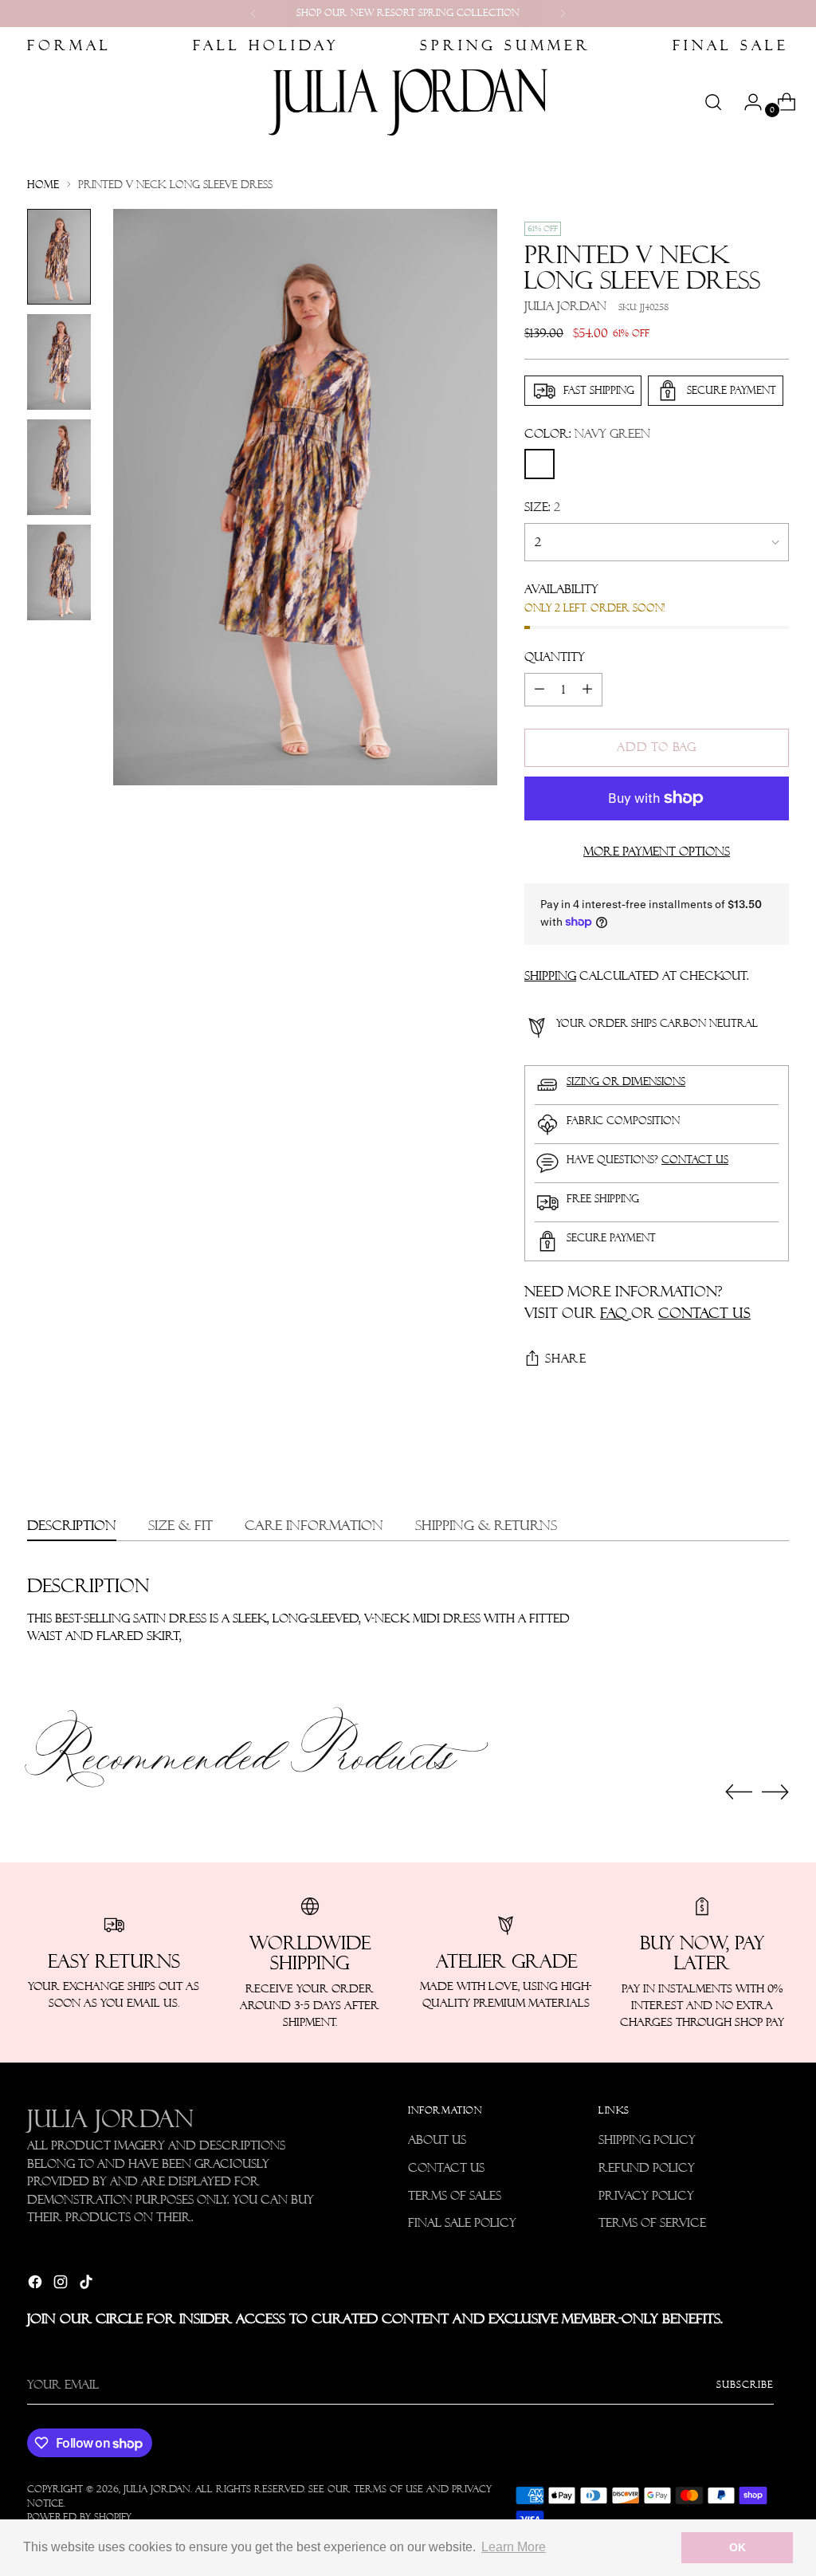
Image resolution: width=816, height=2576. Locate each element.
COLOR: (587, 434)
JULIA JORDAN (157, 2489)
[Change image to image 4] (59, 572)
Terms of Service (652, 2223)
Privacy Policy (646, 2196)
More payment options (657, 851)
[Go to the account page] (747, 102)
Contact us (695, 1160)
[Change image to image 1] (59, 257)
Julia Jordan (565, 306)
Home (43, 185)
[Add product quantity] (587, 690)
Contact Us (446, 2168)
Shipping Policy (647, 2140)
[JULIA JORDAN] (408, 102)
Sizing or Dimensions (626, 1082)
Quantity (555, 657)
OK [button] (738, 2547)
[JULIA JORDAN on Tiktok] (88, 2285)
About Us (437, 2140)
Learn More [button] (514, 2547)
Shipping (550, 976)
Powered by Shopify (79, 2517)
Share (566, 1359)
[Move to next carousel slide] (775, 1791)
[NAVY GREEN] (539, 464)
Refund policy (647, 2168)
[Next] (563, 14)
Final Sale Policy (462, 2223)
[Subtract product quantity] (539, 690)
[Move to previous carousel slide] (739, 1792)
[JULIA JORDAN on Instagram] (62, 2285)
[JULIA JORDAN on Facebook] (37, 2285)
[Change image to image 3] (59, 467)
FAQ (616, 1313)
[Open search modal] (713, 102)
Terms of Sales (455, 2196)
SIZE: (542, 507)
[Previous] (253, 14)
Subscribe (745, 2385)
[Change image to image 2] (59, 362)
